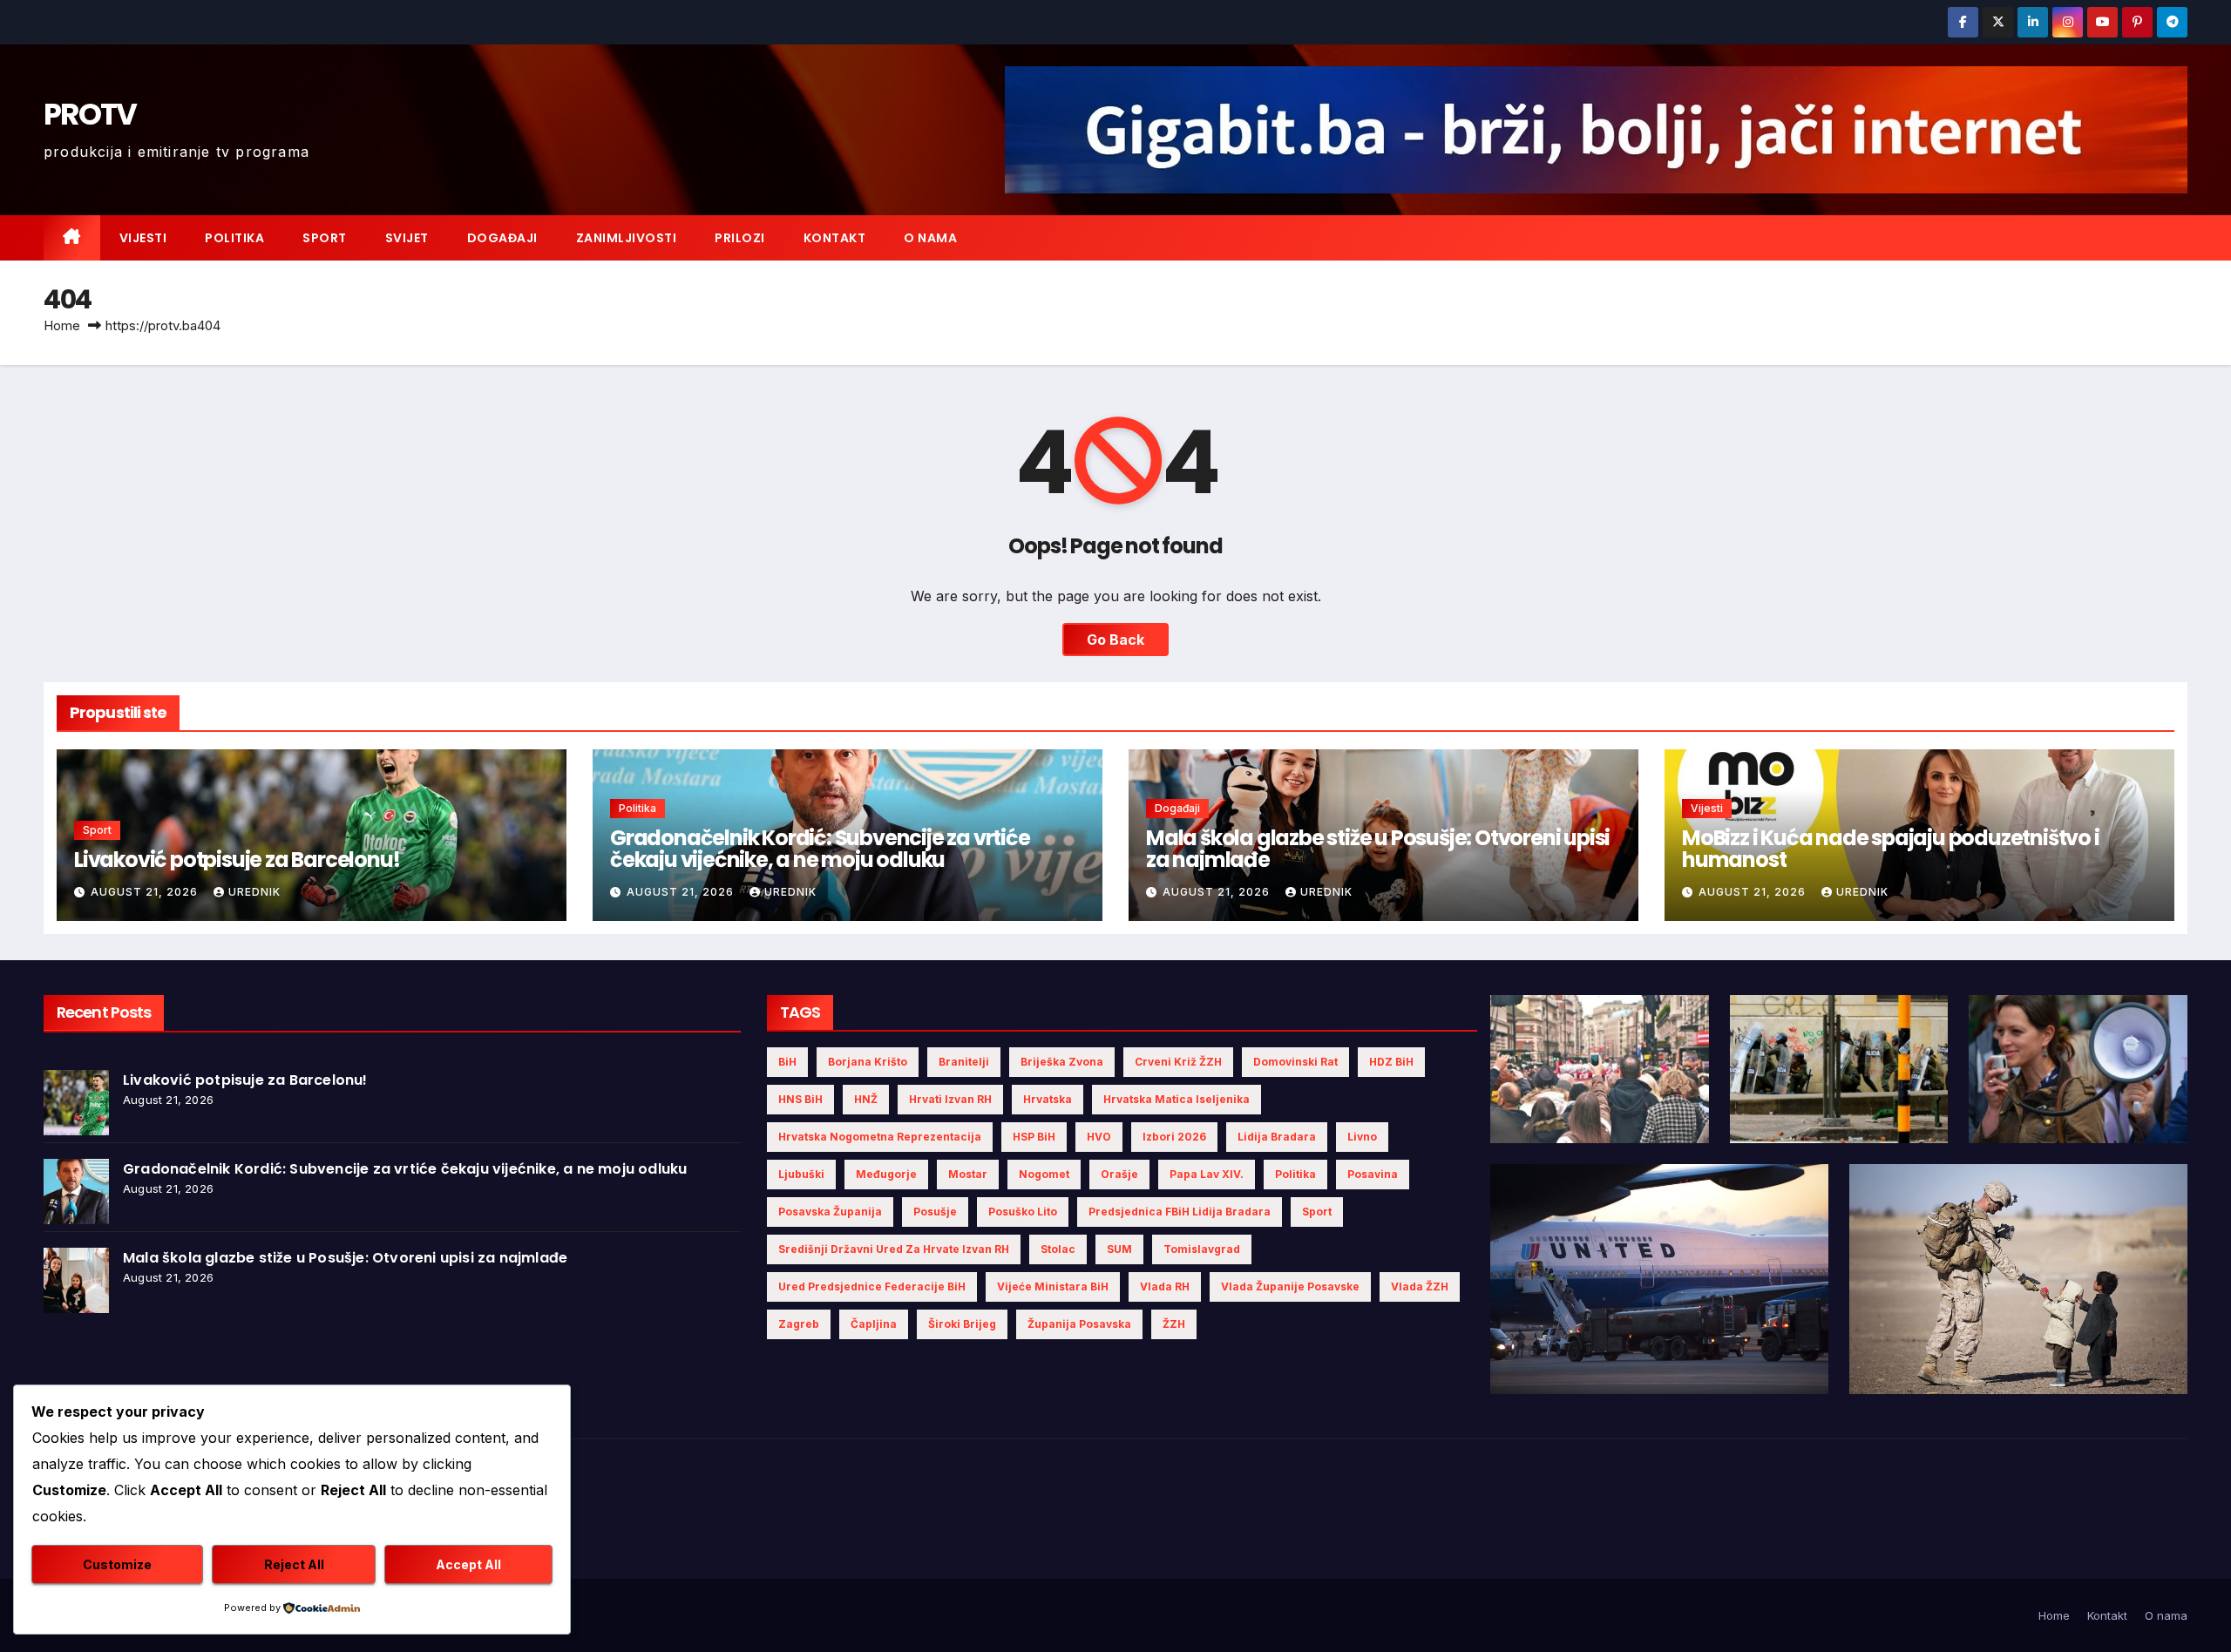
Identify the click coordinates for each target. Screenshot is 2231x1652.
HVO (1099, 1137)
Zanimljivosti (627, 238)
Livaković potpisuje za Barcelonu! (237, 860)
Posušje (935, 1212)
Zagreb (799, 1324)
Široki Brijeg (962, 1324)
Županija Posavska (1079, 1324)
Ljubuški (801, 1174)
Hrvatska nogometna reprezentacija (880, 1137)
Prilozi (740, 238)
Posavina (1373, 1174)
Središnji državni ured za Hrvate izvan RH (894, 1249)
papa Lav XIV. (1207, 1174)
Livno (1362, 1137)
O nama (930, 238)
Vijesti (143, 238)
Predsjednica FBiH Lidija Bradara (1180, 1212)
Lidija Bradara (1277, 1137)
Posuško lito (1023, 1212)
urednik (254, 892)
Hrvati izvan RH (950, 1099)
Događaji (502, 238)
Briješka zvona (1062, 1062)
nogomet (1044, 1174)
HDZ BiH (1391, 1062)
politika (1295, 1174)
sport (1317, 1212)
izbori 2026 (1174, 1137)
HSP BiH (1034, 1137)
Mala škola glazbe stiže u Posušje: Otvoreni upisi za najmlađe (1378, 849)
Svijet (407, 238)
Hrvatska (1048, 1099)
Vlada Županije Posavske (1290, 1286)
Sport (325, 238)
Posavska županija (830, 1212)
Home (62, 325)
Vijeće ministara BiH (1053, 1286)
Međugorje (886, 1174)
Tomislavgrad (1202, 1249)
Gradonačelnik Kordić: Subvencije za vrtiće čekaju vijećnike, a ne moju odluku (820, 849)
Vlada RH (1165, 1286)
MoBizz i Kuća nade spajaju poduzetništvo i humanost (1891, 849)
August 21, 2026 (146, 892)
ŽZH (1174, 1324)
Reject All (294, 1564)
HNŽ (866, 1099)
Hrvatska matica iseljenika (1177, 1099)
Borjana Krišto (868, 1062)
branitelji (964, 1062)
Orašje (1119, 1174)
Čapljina (874, 1324)
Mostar (968, 1174)
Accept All (468, 1564)
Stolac (1058, 1249)
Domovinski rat (1295, 1062)
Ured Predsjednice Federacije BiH (872, 1286)
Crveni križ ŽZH (1178, 1062)
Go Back (1115, 640)
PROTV (90, 114)
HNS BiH (800, 1099)
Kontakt (835, 238)
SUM (1119, 1249)
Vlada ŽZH (1420, 1286)
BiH (787, 1062)
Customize (117, 1564)
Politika (234, 238)
